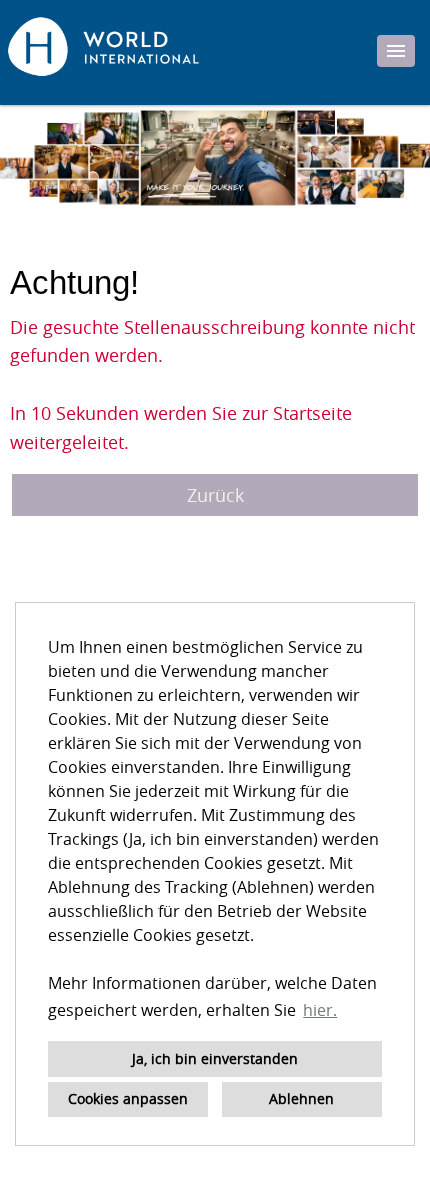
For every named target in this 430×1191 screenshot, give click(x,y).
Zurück (215, 495)
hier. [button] (320, 1010)
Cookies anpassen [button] (128, 1098)
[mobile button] (396, 51)
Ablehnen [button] (301, 1098)
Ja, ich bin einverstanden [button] (215, 1058)
